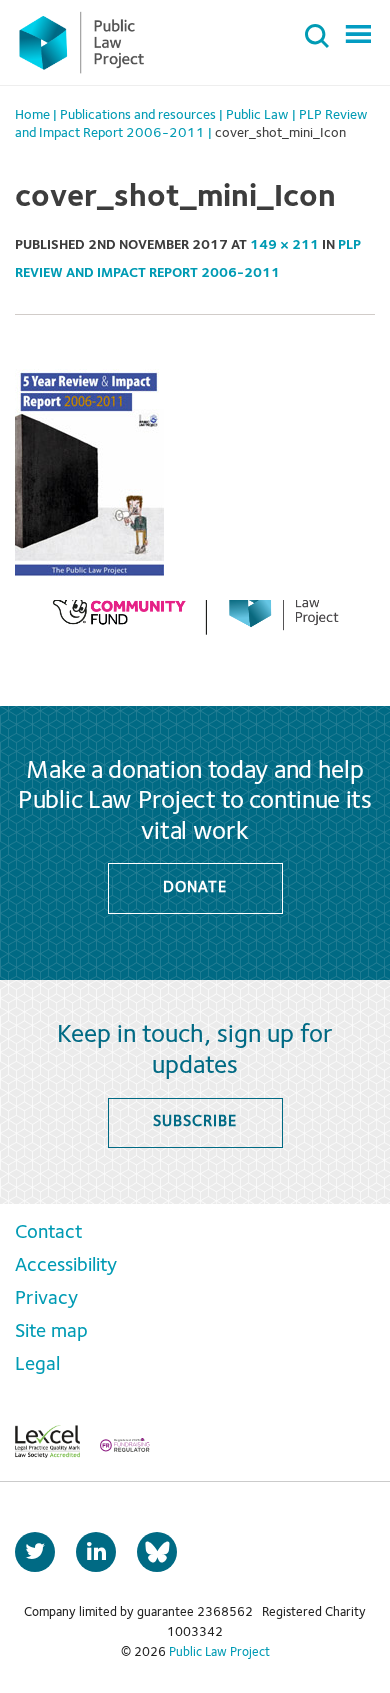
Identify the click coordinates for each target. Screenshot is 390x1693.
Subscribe (194, 1122)
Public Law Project (219, 1652)
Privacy (46, 1299)
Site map (51, 1332)
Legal (37, 1365)
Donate (194, 888)
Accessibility (66, 1266)
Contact (48, 1233)
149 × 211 (284, 245)
